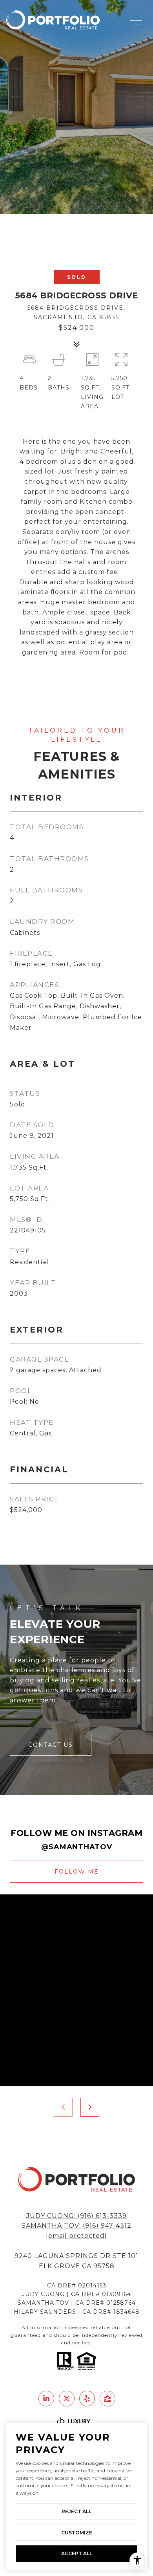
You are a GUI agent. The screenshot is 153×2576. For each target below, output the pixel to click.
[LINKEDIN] (46, 2399)
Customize (77, 2533)
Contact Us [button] (51, 1745)
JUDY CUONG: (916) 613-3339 (76, 2216)
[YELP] (87, 2399)
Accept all (77, 2553)
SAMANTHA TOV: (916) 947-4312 (76, 2226)
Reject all (76, 2511)
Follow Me (77, 1872)
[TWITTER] (67, 2399)
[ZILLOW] (107, 2399)
